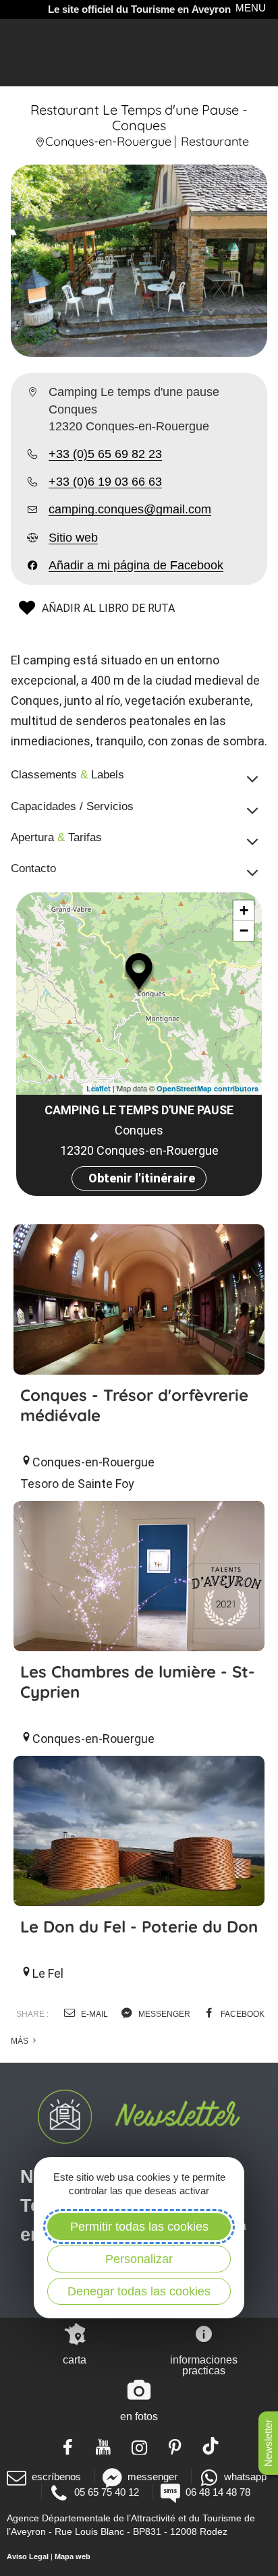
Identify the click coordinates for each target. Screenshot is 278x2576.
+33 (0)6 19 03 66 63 (105, 482)
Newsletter (268, 2443)
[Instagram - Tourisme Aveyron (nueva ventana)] (139, 2446)
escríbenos (56, 2477)
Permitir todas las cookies (139, 2227)
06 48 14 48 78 (218, 2492)
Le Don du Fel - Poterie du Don (139, 1926)
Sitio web (73, 538)
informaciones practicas (204, 2365)
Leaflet (99, 1088)
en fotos (139, 2416)
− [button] (244, 931)
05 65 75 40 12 (107, 2492)
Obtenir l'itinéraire (142, 1178)
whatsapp (245, 2477)
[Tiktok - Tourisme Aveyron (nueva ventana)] (211, 2446)
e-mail (93, 2014)
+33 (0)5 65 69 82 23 (105, 454)
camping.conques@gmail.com (130, 509)
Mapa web (73, 2556)
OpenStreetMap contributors (207, 1088)
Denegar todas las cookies (139, 2291)
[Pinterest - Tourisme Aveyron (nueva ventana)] (175, 2446)
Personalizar (139, 2259)
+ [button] (244, 910)
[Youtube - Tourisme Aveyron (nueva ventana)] (104, 2446)
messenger (163, 2014)
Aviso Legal (28, 2556)
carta (75, 2360)
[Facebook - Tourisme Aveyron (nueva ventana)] (68, 2446)
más (21, 2041)
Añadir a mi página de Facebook (136, 565)
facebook (242, 2014)
